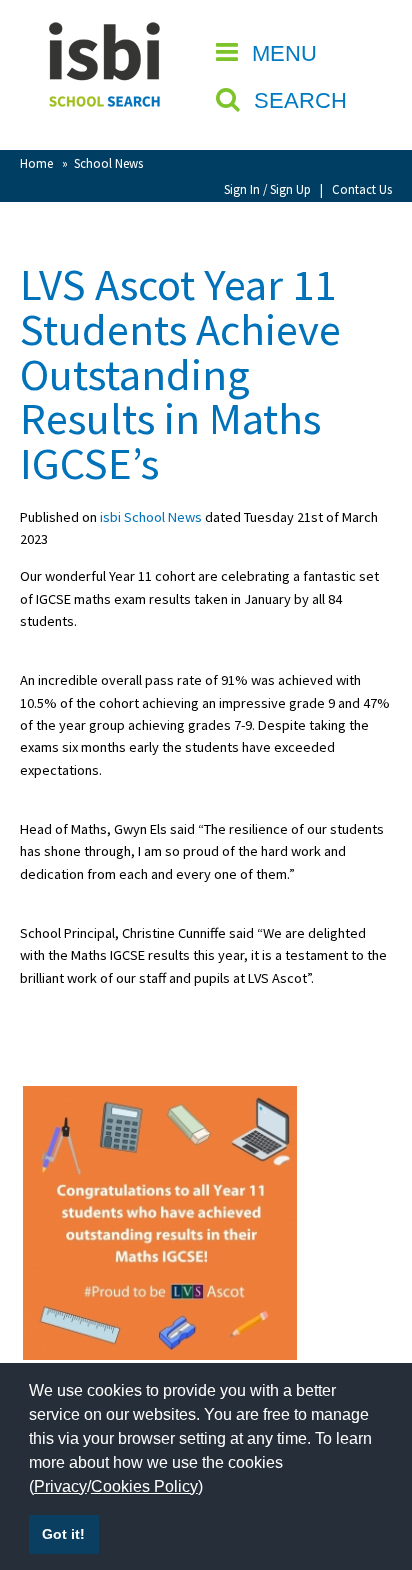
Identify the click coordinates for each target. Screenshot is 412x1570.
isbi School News (151, 517)
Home (36, 163)
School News (108, 163)
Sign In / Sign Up (267, 189)
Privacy (60, 1486)
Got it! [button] (63, 1534)
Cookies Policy (144, 1486)
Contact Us (362, 189)
